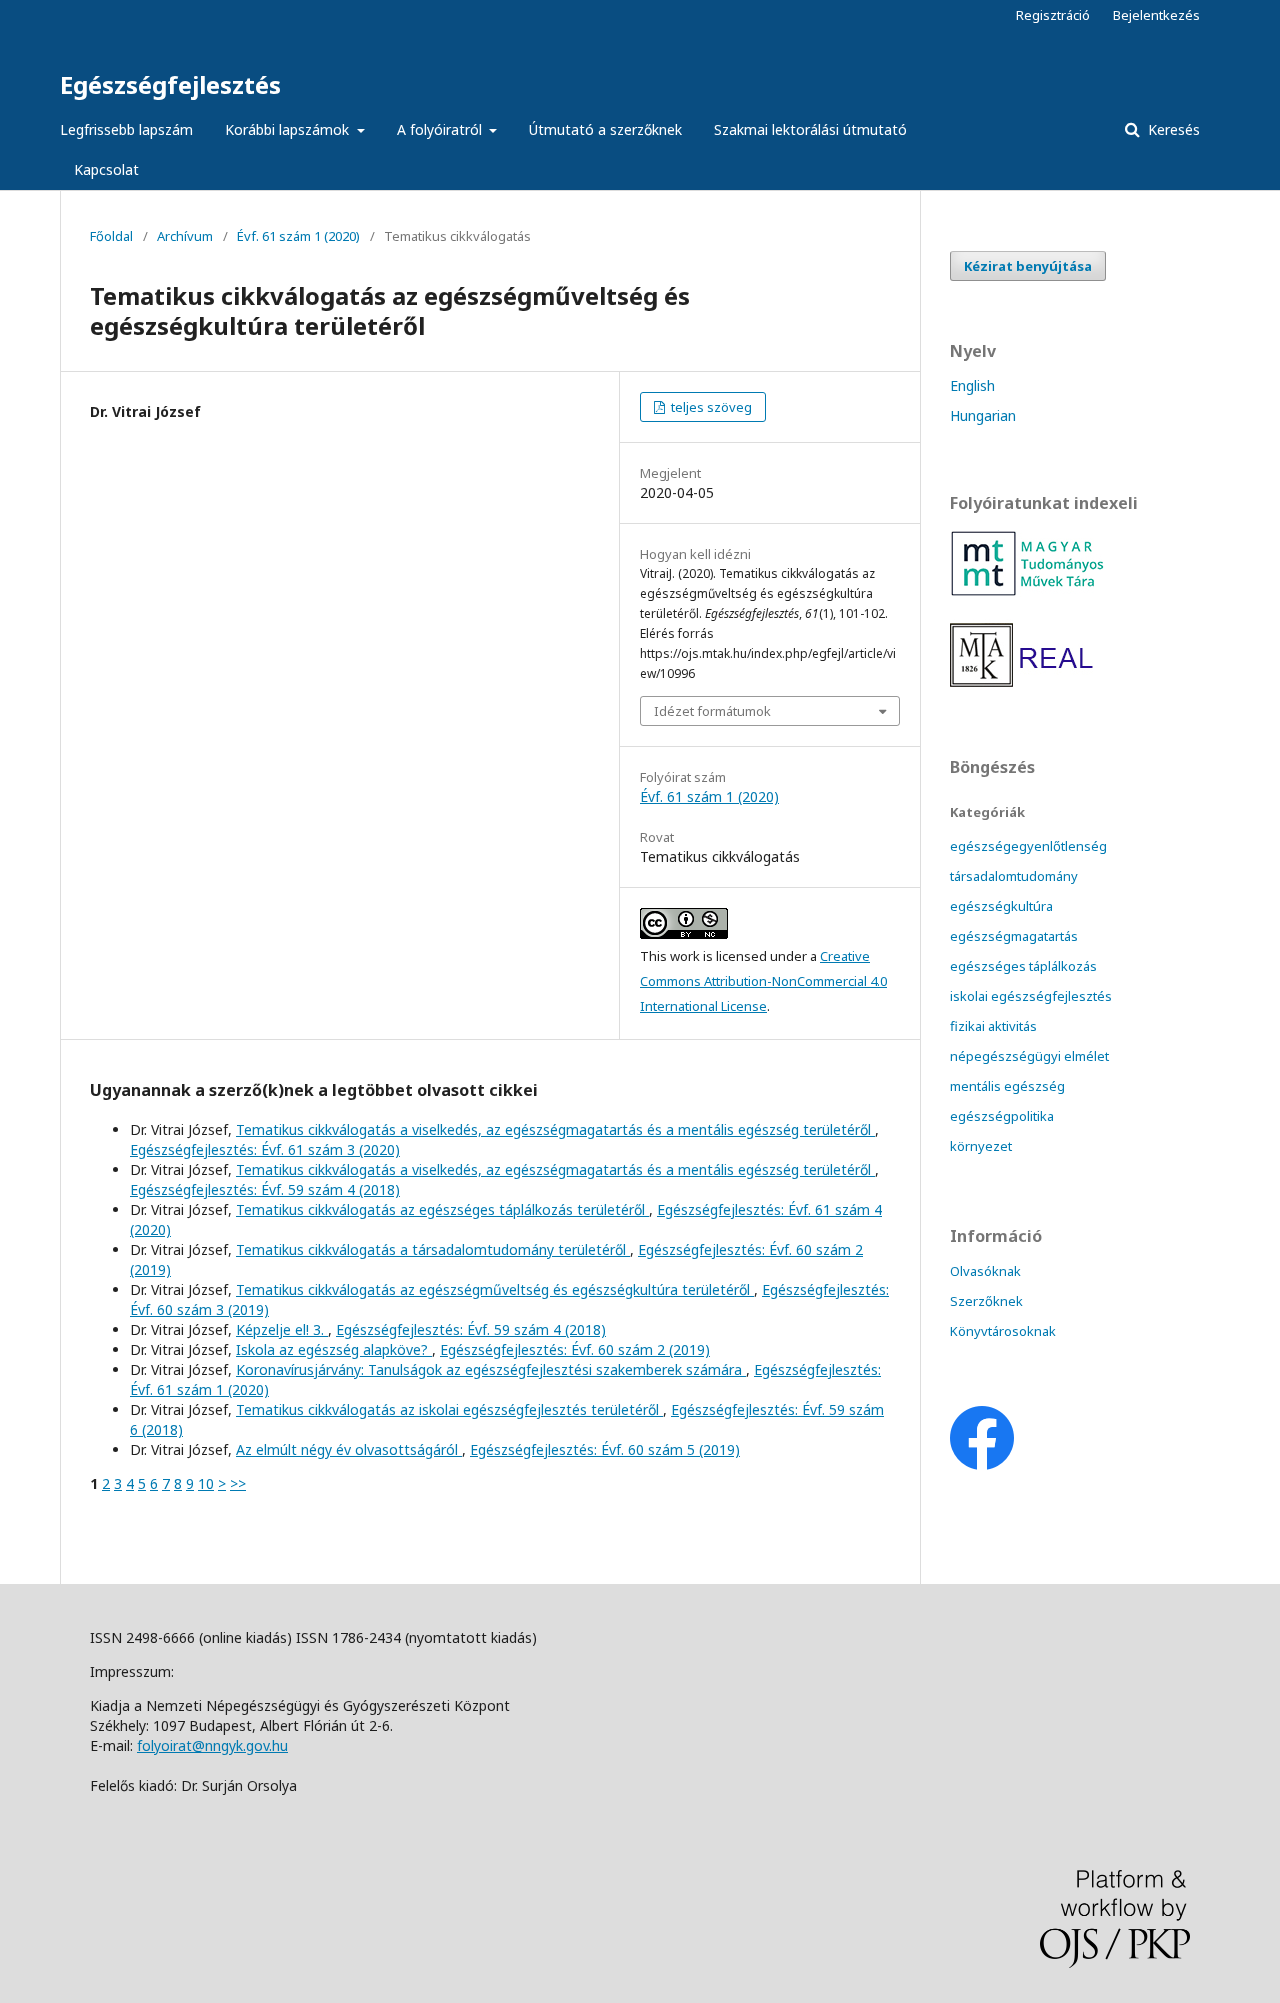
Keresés (1172, 129)
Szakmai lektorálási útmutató (810, 129)
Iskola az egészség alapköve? (334, 1349)
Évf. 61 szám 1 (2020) (298, 236)
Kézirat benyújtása (1028, 266)
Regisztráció (1053, 15)
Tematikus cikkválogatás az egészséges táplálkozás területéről (442, 1209)
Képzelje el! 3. (282, 1329)
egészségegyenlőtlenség (1028, 846)
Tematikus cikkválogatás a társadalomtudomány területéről (433, 1249)
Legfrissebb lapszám (126, 129)
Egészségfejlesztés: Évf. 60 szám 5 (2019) (605, 1449)
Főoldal (111, 236)
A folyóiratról (441, 129)
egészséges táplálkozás (1023, 966)
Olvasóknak (985, 1271)
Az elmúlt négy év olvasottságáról (349, 1449)
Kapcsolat (106, 169)
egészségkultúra (1001, 906)
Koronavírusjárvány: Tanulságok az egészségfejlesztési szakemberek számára (491, 1369)
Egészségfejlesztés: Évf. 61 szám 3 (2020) (265, 1149)
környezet (981, 1146)
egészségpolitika (1002, 1116)
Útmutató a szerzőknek (605, 129)
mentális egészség (1007, 1086)
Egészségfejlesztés (170, 84)
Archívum (185, 236)
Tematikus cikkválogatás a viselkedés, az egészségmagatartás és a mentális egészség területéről (555, 1129)
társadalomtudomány (1014, 876)
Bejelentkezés (1156, 15)
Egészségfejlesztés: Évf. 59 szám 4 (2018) (265, 1189)
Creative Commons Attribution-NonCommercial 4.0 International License (763, 981)
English (972, 385)
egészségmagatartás (1014, 936)
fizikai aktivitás (993, 1026)
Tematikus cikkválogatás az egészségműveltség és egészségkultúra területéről (495, 1289)
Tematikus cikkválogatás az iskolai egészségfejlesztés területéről (449, 1409)
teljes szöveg (710, 407)
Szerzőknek (986, 1301)
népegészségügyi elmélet (1029, 1056)
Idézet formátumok (712, 711)
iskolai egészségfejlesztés (1031, 996)
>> (238, 1483)
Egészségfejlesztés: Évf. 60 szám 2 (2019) (575, 1349)
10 (206, 1483)
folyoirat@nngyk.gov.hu (212, 1745)
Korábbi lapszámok (289, 129)
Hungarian (983, 415)
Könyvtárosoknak (1003, 1331)
